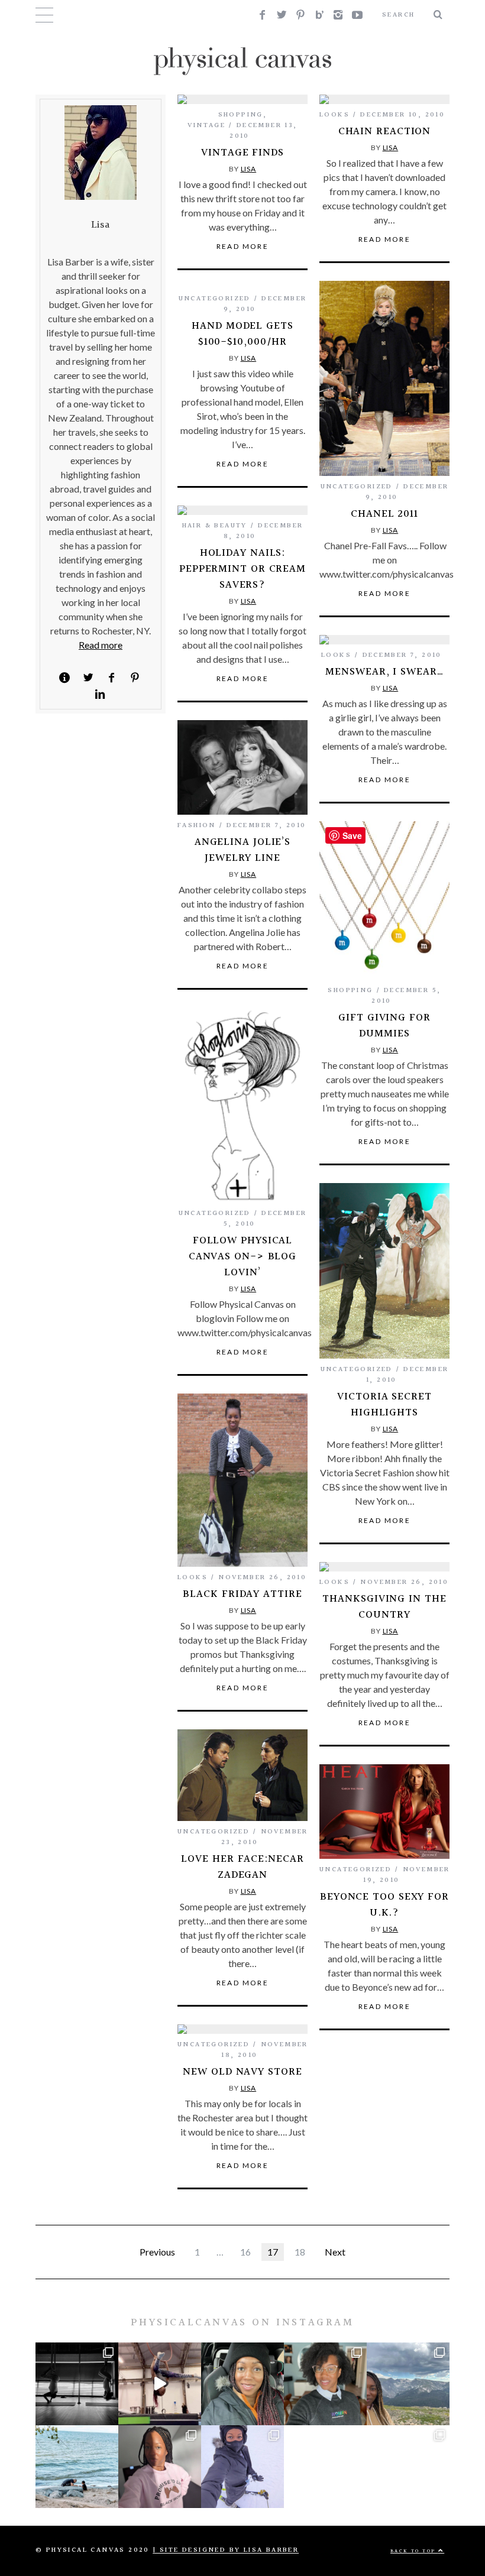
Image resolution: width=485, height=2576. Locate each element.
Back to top (414, 2551)
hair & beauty (215, 526)
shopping (241, 115)
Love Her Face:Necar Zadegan (242, 1867)
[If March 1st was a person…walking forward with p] (325, 2384)
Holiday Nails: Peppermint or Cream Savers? (242, 569)
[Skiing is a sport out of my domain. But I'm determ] (242, 2467)
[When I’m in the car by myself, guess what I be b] (242, 2384)
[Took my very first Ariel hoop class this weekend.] (160, 2384)
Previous (157, 2252)
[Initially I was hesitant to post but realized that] (408, 2384)
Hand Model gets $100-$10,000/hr (242, 334)
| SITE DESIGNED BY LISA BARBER (226, 2550)
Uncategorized (357, 487)
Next (335, 2252)
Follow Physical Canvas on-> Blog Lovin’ (242, 1257)
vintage (206, 126)
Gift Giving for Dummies (384, 1026)
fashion (197, 826)
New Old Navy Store (242, 2072)
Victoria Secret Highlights (384, 1405)
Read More (243, 247)
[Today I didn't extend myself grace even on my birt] (408, 2467)
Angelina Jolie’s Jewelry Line (242, 850)
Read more (101, 645)
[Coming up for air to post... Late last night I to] (160, 2467)
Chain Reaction (385, 132)
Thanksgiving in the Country (384, 1607)
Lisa (249, 169)
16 (245, 2252)
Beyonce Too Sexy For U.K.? (384, 1905)
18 (300, 2252)
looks (334, 115)
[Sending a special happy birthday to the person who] (77, 2467)
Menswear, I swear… (384, 672)
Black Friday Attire (242, 1594)
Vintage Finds (242, 153)
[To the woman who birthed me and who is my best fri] (77, 2384)
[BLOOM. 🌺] (325, 2467)
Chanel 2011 (384, 514)
